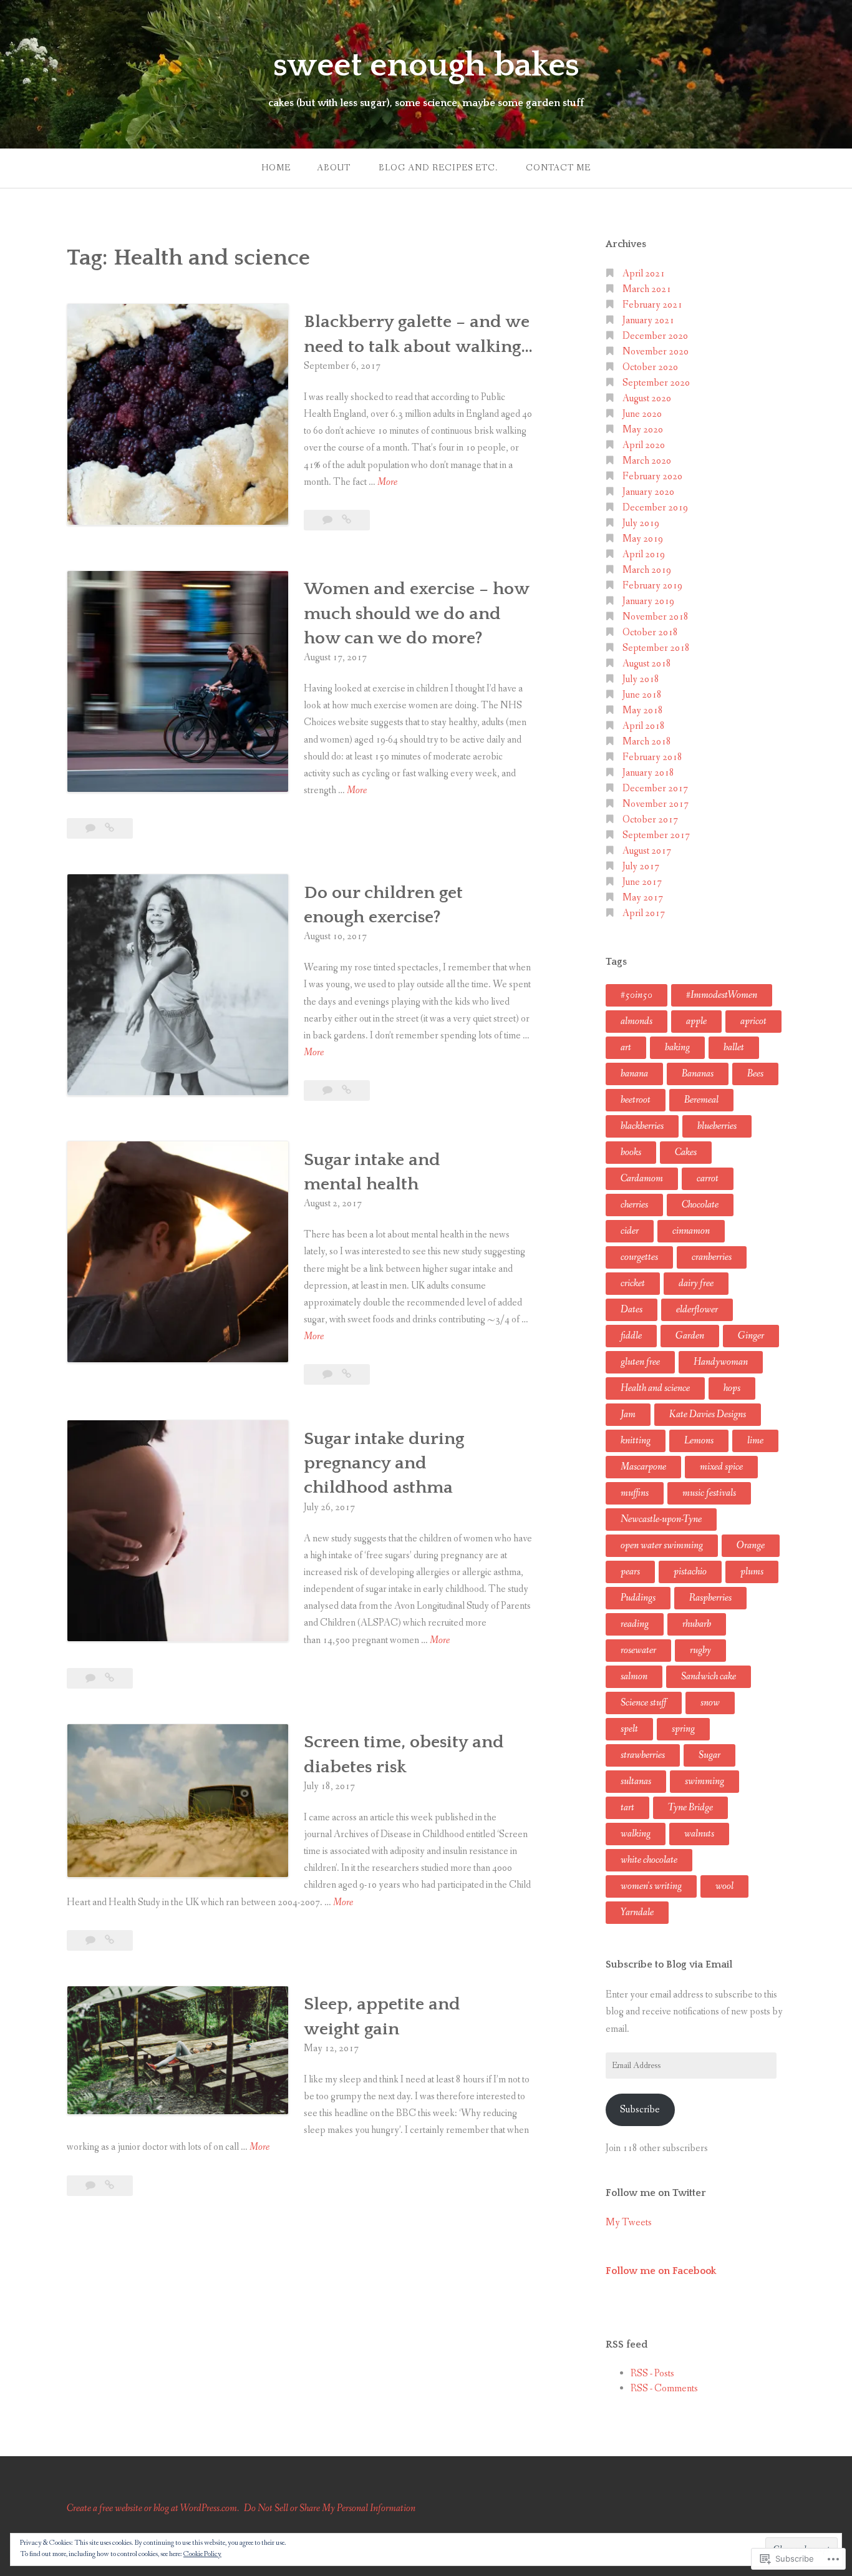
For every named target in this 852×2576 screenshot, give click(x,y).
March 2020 (647, 461)
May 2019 (643, 539)
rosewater (638, 1650)
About (334, 168)
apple (696, 1021)
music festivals (709, 1493)
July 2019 (641, 523)
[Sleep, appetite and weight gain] (109, 2186)
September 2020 (656, 383)
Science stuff (644, 1703)
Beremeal (701, 1100)
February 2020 (652, 476)
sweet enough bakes (426, 66)
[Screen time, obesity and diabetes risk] (109, 1940)
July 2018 (641, 679)
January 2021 (648, 320)
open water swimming (662, 1545)
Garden (690, 1336)
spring (683, 1729)
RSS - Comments (664, 2388)
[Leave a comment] (328, 520)
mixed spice (721, 1467)
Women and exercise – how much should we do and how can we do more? (416, 613)
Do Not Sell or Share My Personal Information (330, 2508)
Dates (632, 1310)
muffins (635, 1493)
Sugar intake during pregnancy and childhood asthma (384, 1463)
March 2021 (647, 289)
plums (752, 1572)
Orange (751, 1545)
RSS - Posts (652, 2374)
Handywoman (721, 1362)
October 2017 (650, 820)
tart (627, 1808)
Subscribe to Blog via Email (669, 1964)
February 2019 (652, 586)
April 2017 (644, 913)
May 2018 (643, 710)
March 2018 (647, 742)
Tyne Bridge (690, 1808)
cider (630, 1231)
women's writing (651, 1886)
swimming (704, 1781)
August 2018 (647, 664)
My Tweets (629, 2222)
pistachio (690, 1572)
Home (276, 168)
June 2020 (642, 414)
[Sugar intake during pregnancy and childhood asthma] (109, 1678)
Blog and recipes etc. (438, 168)
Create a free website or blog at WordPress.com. (153, 2508)
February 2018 (652, 757)
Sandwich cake (709, 1676)
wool (724, 1886)
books (631, 1152)
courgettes (639, 1257)
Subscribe (640, 2110)
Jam (628, 1414)
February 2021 (652, 305)
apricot (753, 1021)
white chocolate (649, 1860)
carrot (708, 1178)
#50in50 (637, 995)
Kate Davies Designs (708, 1414)
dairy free (696, 1283)
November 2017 (656, 804)
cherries (634, 1205)
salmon (634, 1676)
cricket (633, 1283)
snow (710, 1703)
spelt (629, 1729)
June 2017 (642, 882)
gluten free (640, 1362)
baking (677, 1047)
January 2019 (648, 601)
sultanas (636, 1781)
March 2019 (647, 570)
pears (630, 1572)
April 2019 (644, 554)
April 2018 (644, 726)
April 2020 (644, 445)
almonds (637, 1021)
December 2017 (655, 788)
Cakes (686, 1152)
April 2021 (644, 274)
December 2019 (655, 508)
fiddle (631, 1336)
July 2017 (641, 866)
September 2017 (656, 835)
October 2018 (650, 632)
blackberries (642, 1126)
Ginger (751, 1336)
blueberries (717, 1126)
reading (635, 1624)
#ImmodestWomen (722, 995)
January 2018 (648, 773)
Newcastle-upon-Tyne (661, 1519)
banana (634, 1074)
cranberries (712, 1257)
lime (755, 1441)
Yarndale (637, 1912)
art (626, 1047)
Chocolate (700, 1205)
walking (636, 1834)
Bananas (698, 1074)
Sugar (709, 1755)
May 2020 (643, 430)
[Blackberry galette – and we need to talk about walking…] (346, 520)
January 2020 (648, 492)
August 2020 (647, 398)
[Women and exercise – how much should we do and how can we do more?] (109, 828)
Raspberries (710, 1598)
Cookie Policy (202, 2554)
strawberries (643, 1755)
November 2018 (656, 617)
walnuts (699, 1834)
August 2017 (647, 851)
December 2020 (655, 336)
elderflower (697, 1310)
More (387, 483)
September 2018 (656, 648)
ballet (734, 1047)
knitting (636, 1441)
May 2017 (643, 898)
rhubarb (697, 1624)
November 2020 (656, 352)
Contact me (558, 168)
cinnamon (691, 1231)
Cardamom (642, 1178)
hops (732, 1388)
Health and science (655, 1388)
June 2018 (642, 695)
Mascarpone (643, 1467)
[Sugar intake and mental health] (346, 1374)
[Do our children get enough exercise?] (346, 1090)
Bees (755, 1074)
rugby (700, 1650)
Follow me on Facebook (661, 2271)
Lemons (699, 1441)
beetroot (636, 1100)
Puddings (638, 1598)
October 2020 (650, 367)
